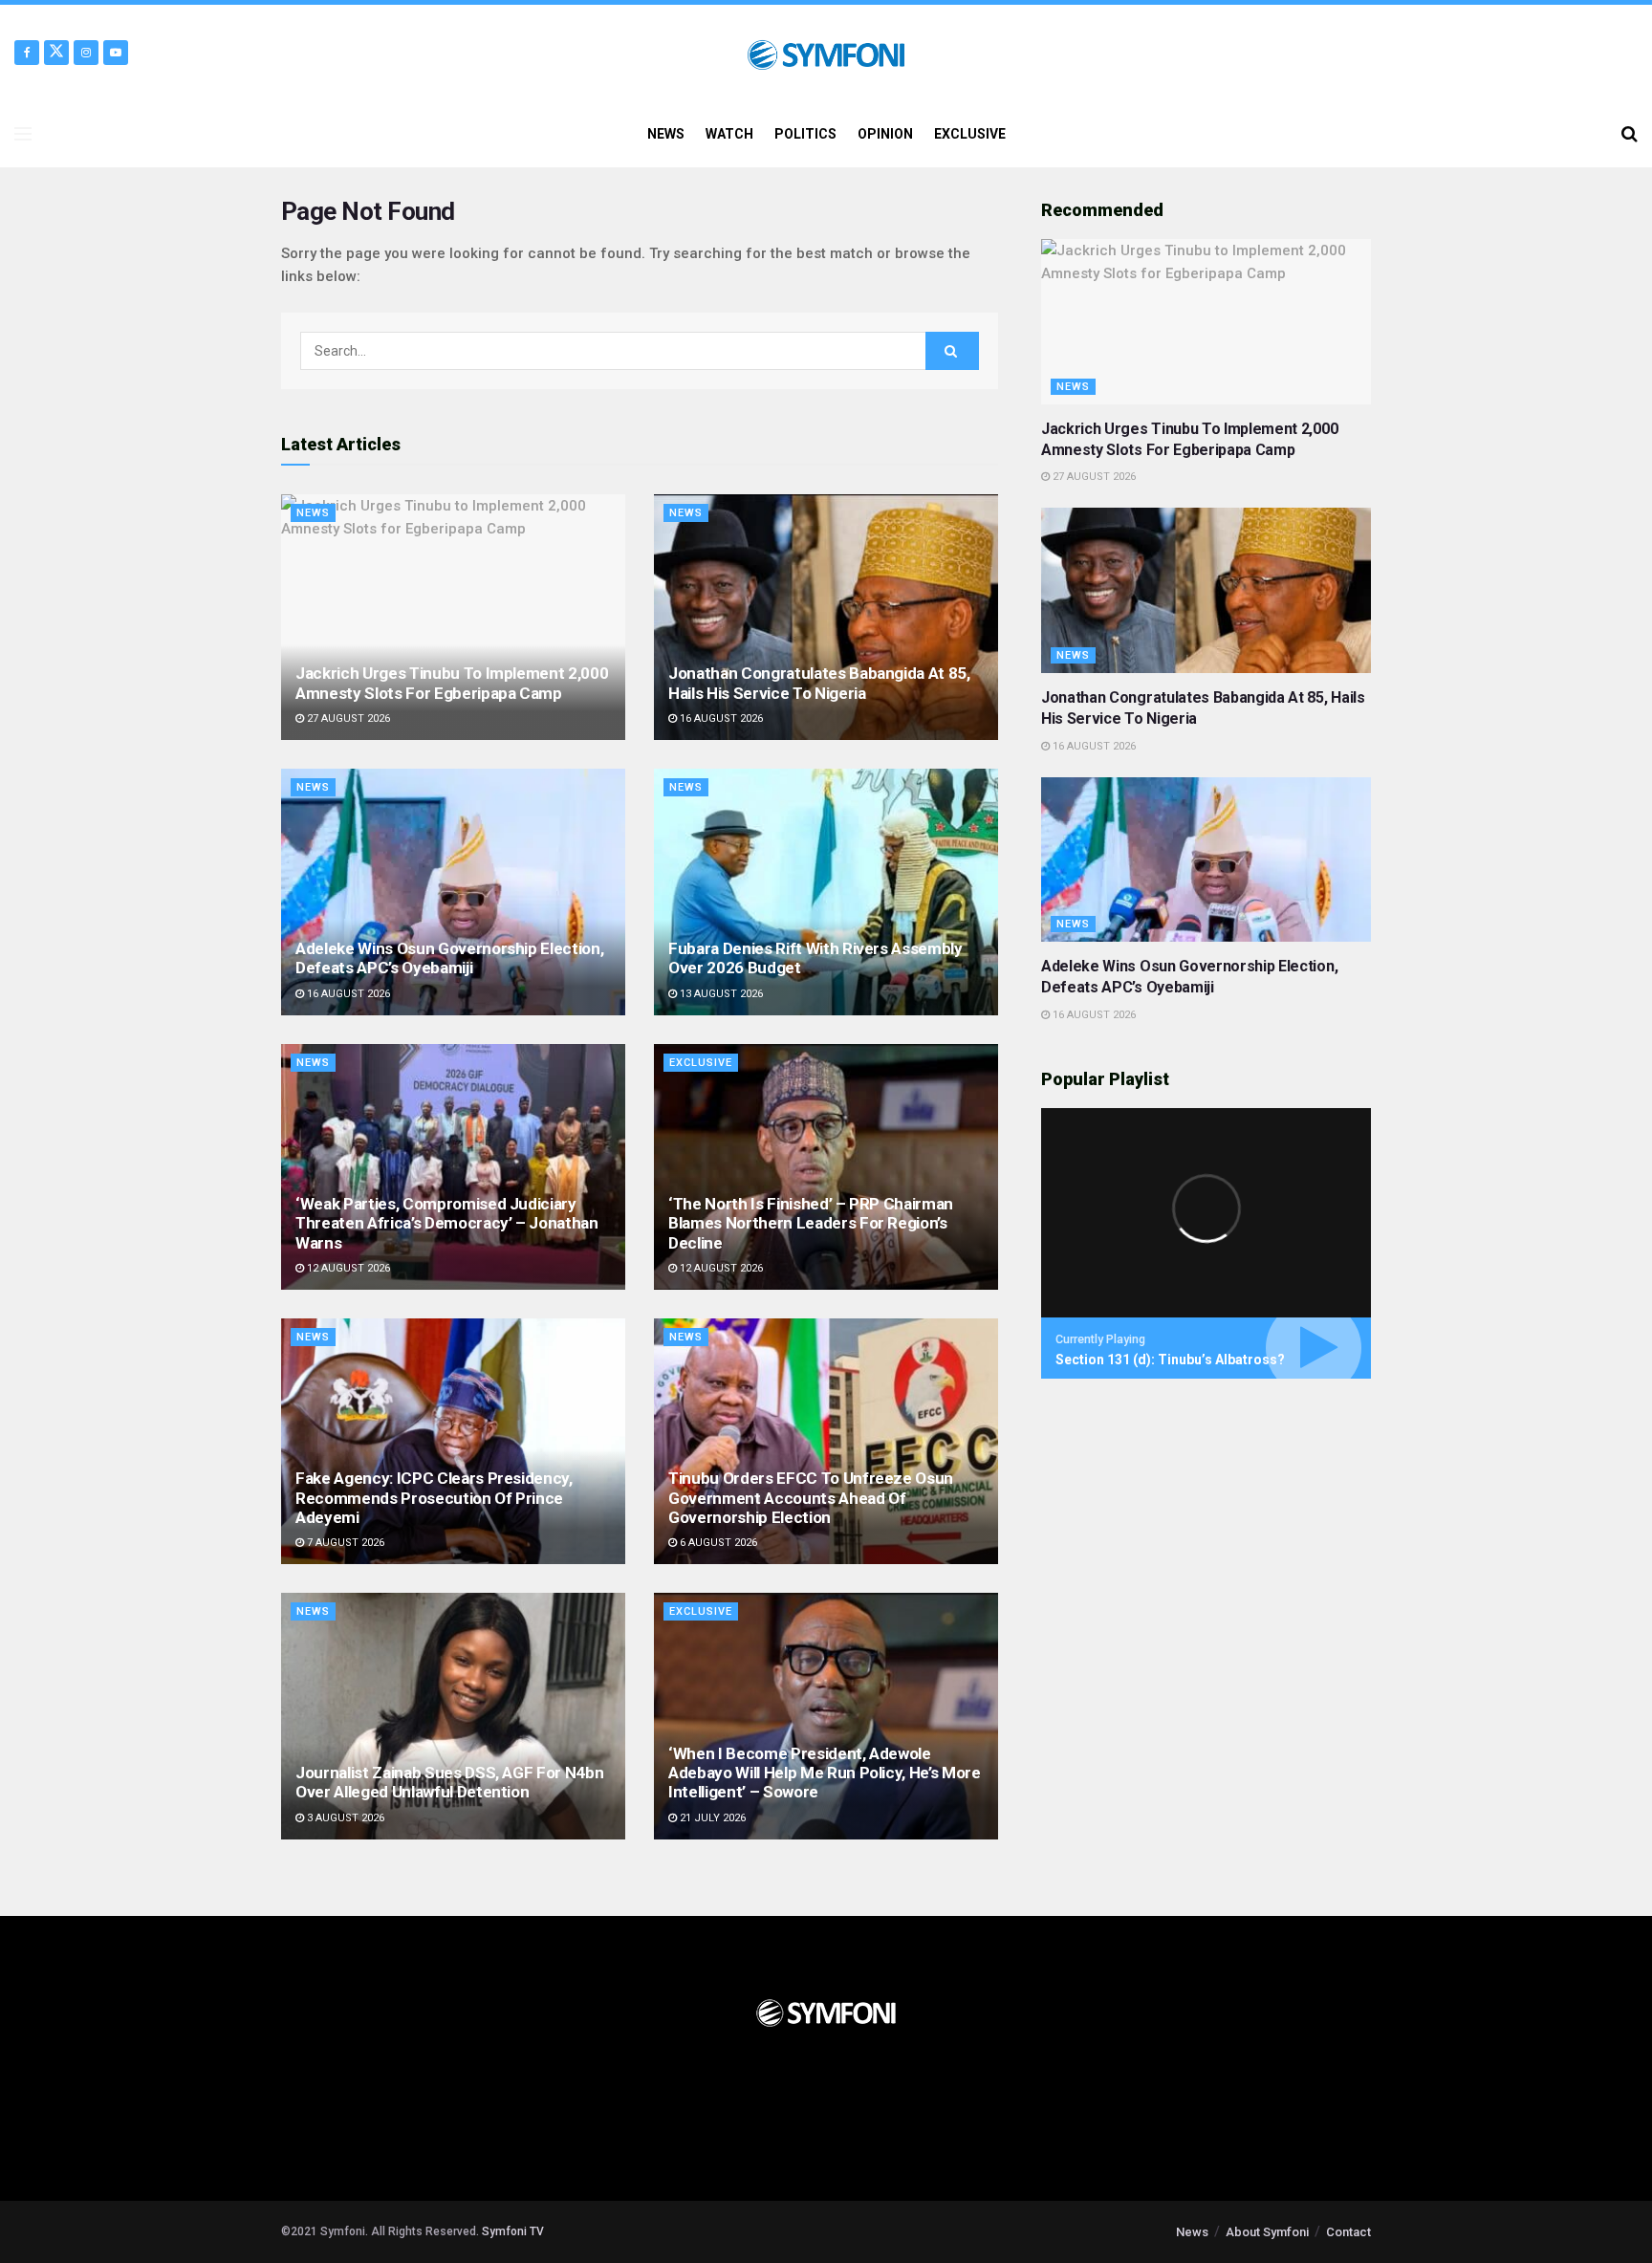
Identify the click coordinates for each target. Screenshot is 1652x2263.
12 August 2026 (347, 1268)
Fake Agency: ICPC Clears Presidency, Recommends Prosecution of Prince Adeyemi (434, 1498)
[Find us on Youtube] (116, 53)
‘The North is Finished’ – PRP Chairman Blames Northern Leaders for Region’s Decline (811, 1223)
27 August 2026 (347, 718)
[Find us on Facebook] (27, 53)
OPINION (885, 134)
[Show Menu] (23, 134)
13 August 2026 (720, 994)
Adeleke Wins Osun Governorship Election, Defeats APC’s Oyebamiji (449, 958)
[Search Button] (1630, 134)
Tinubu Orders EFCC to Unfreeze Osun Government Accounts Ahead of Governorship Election (811, 1498)
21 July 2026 (711, 1818)
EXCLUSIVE (970, 134)
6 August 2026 (717, 1543)
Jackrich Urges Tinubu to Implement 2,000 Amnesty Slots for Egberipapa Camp (452, 683)
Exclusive (701, 1063)
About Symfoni (1267, 2232)
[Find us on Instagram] (86, 53)
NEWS (666, 134)
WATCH (729, 134)
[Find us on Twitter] (56, 53)
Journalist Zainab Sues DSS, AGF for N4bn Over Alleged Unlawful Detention (449, 1782)
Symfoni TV (513, 2231)
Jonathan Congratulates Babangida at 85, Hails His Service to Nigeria (819, 683)
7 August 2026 (344, 1543)
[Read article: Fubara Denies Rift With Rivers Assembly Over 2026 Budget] (826, 892)
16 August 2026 (720, 718)
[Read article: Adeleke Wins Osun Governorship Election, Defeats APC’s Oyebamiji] (453, 892)
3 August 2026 (344, 1818)
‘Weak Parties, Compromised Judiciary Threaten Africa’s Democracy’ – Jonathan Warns (447, 1223)
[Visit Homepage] (826, 53)
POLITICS (805, 134)
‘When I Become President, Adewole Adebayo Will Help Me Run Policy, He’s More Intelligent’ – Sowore (825, 1773)
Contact (1348, 2232)
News (313, 513)
